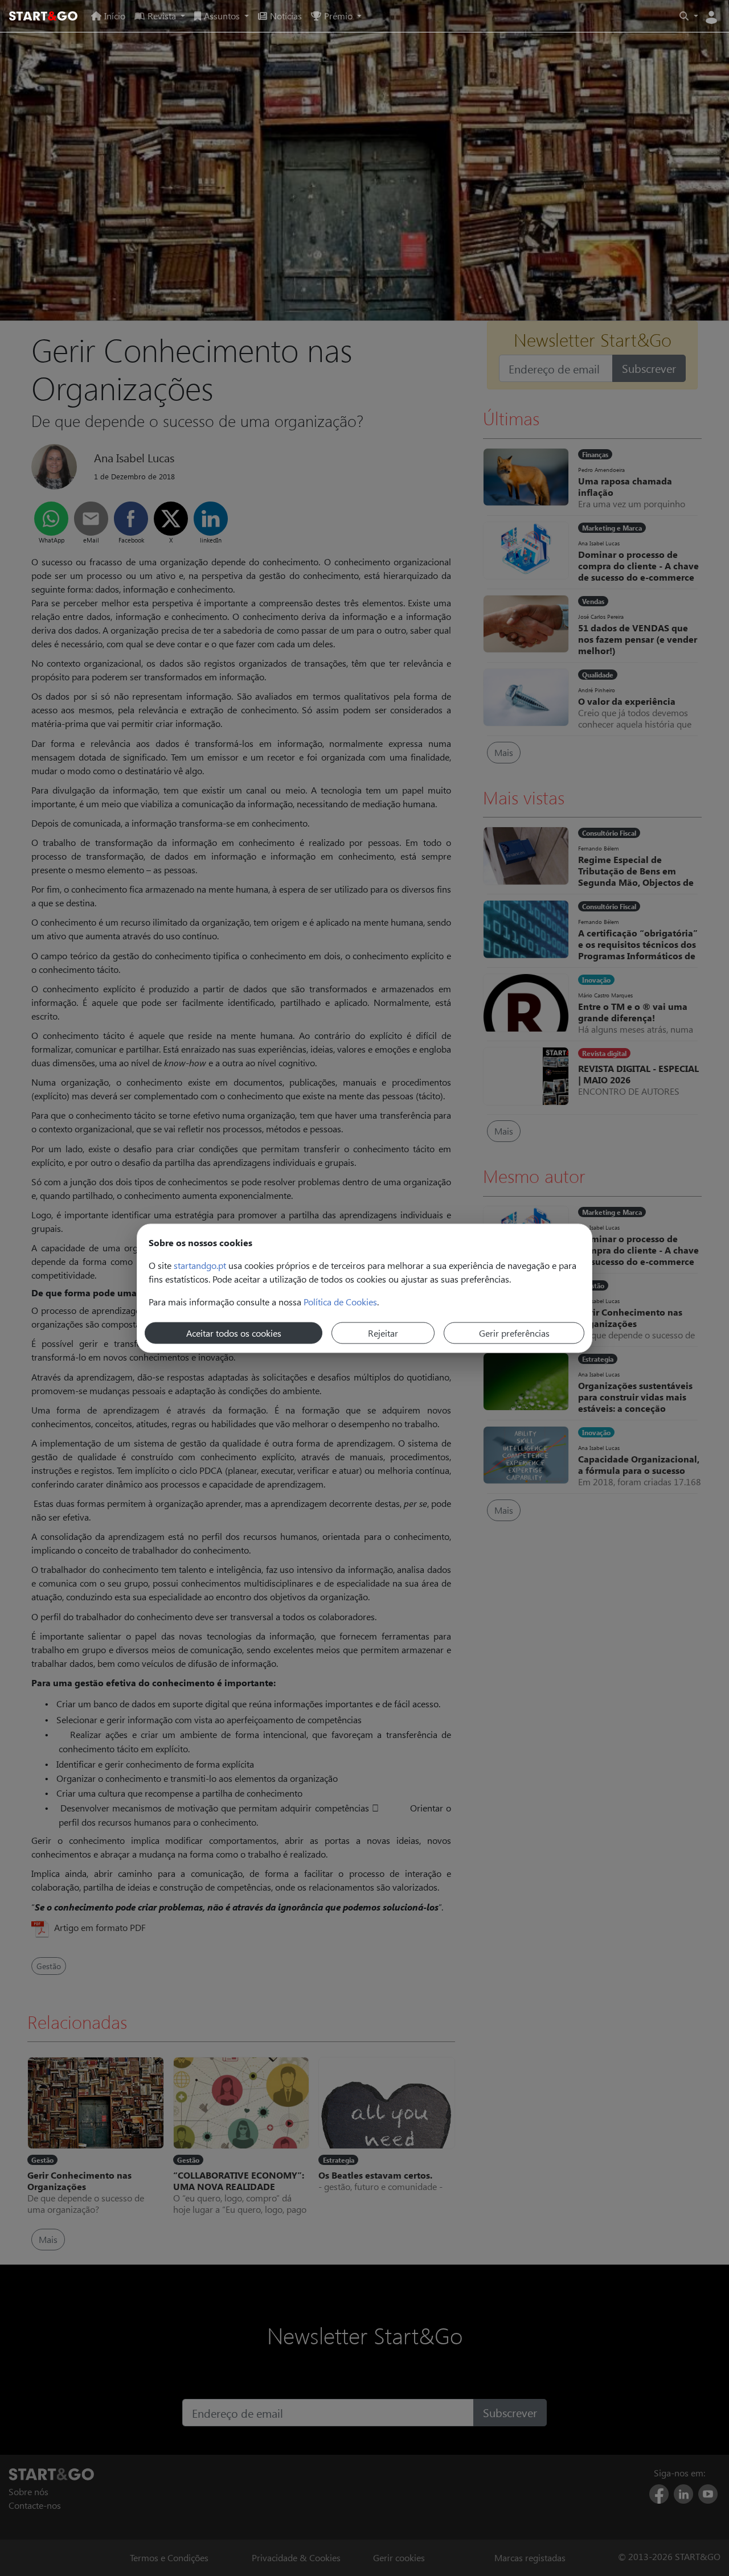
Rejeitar (383, 1332)
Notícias (286, 16)
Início (115, 16)
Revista (162, 16)
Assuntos (222, 16)
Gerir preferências (514, 1332)
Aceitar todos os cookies (234, 1332)
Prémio (338, 16)
